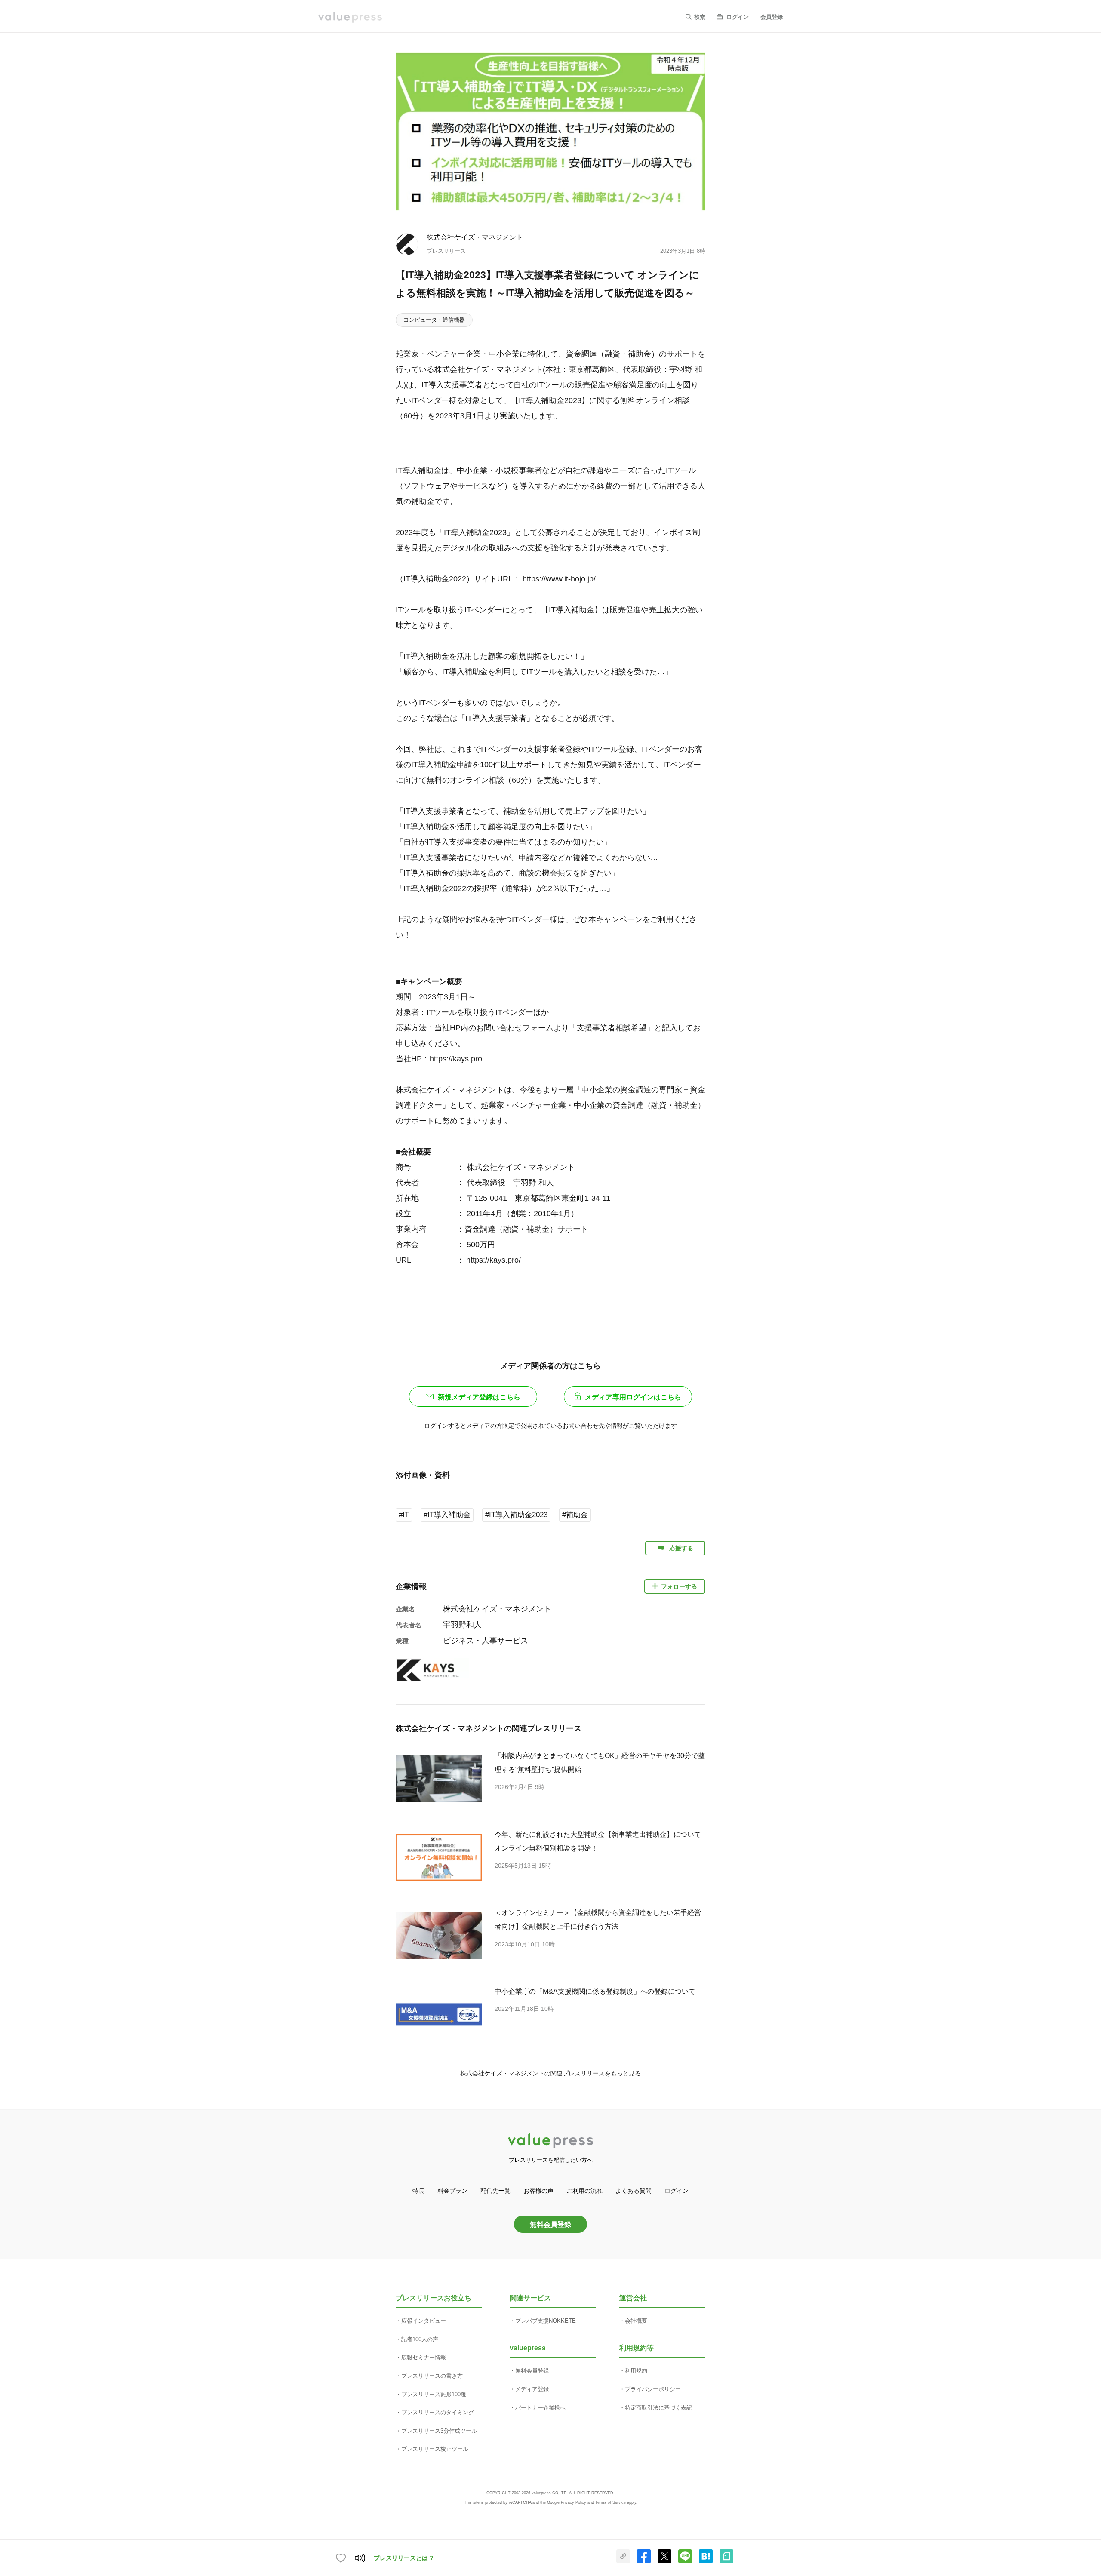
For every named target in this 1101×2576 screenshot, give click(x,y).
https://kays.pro (456, 1059)
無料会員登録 (550, 2224)
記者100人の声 (420, 2339)
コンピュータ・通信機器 (434, 320)
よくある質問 (634, 2191)
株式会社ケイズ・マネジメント (475, 237)
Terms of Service (610, 2502)
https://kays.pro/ (494, 1260)
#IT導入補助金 (447, 1515)
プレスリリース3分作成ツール (439, 2431)
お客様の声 (538, 2191)
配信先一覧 (495, 2191)
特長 (418, 2191)
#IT (404, 1515)
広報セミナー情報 (424, 2357)
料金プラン (452, 2191)
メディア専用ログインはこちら (633, 1397)
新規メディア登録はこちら (479, 1397)
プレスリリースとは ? (404, 2558)
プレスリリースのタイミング (438, 2412)
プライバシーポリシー (653, 2389)
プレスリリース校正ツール (435, 2449)
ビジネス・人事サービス (486, 1641)
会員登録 (772, 17)
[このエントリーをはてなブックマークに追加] (706, 2561)
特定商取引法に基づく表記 (658, 2408)
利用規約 (636, 2371)
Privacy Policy (574, 2502)
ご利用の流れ (584, 2191)
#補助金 (575, 1515)
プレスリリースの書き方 (432, 2376)
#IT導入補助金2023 (516, 1515)
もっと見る (626, 2073)
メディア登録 (532, 2389)
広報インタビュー (424, 2321)
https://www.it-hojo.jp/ (559, 579)
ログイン (738, 17)
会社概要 (636, 2321)
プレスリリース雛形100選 (434, 2394)
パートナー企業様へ (540, 2408)
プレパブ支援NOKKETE (546, 2321)
